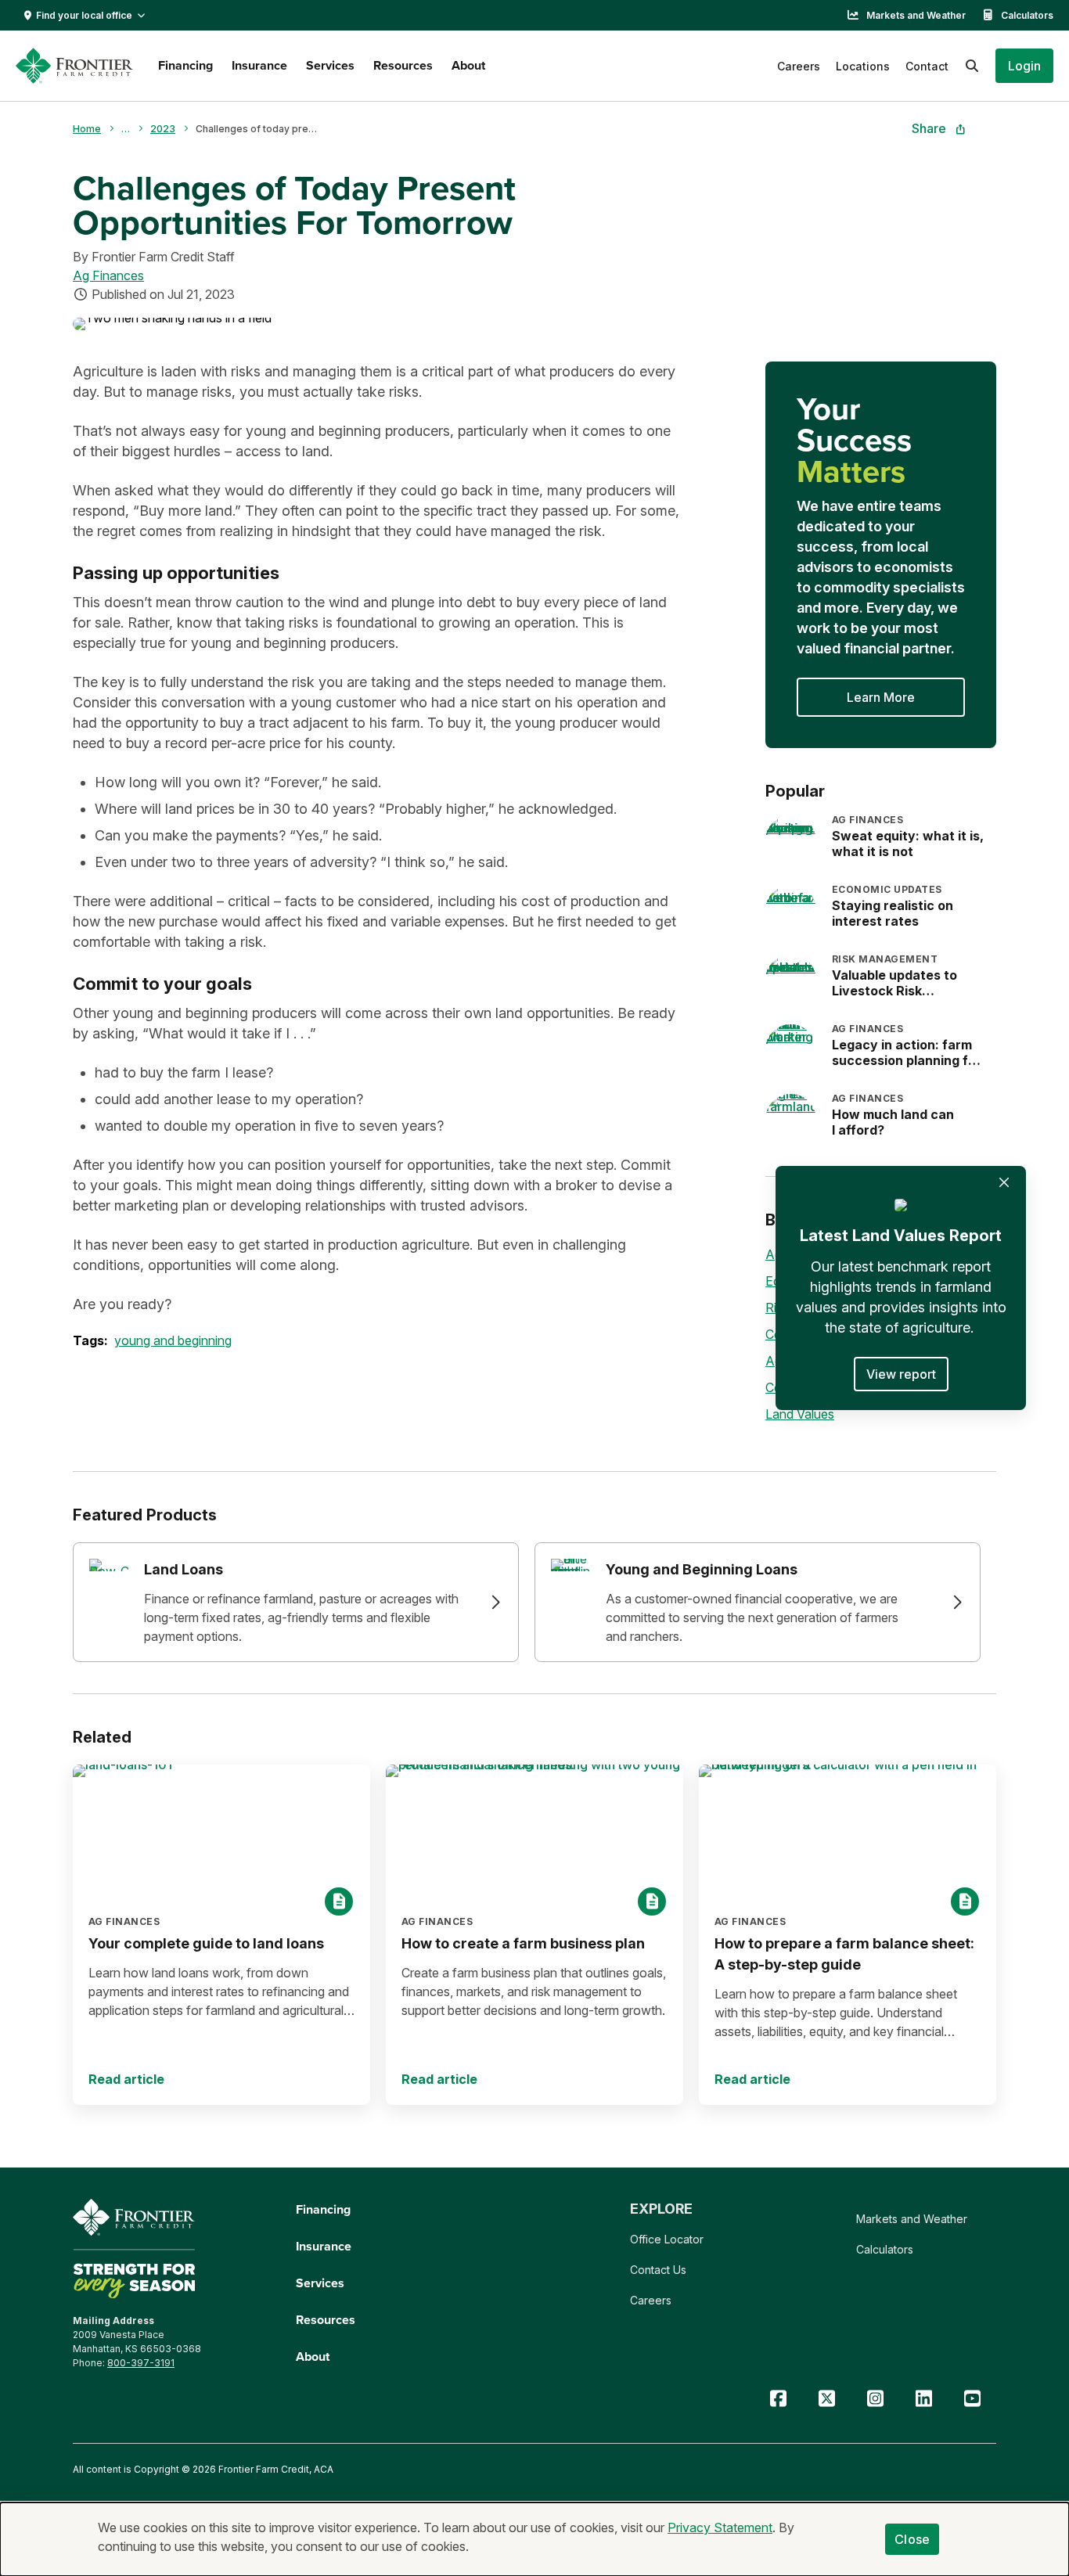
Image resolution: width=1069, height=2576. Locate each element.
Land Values (800, 1414)
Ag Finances (108, 275)
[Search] (972, 66)
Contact (927, 66)
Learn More (881, 697)
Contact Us (658, 2270)
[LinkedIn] (923, 2399)
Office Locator (667, 2239)
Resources (403, 65)
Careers (799, 66)
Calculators (1027, 15)
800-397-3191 (141, 2363)
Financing (185, 65)
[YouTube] (972, 2399)
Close (912, 2539)
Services (330, 65)
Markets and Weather (916, 15)
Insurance (259, 65)
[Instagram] (875, 2399)
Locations (863, 66)
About (468, 65)
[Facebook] (778, 2399)
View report (901, 1374)
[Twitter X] (826, 2399)
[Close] (1004, 1182)
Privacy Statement (720, 2527)
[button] (1024, 66)
